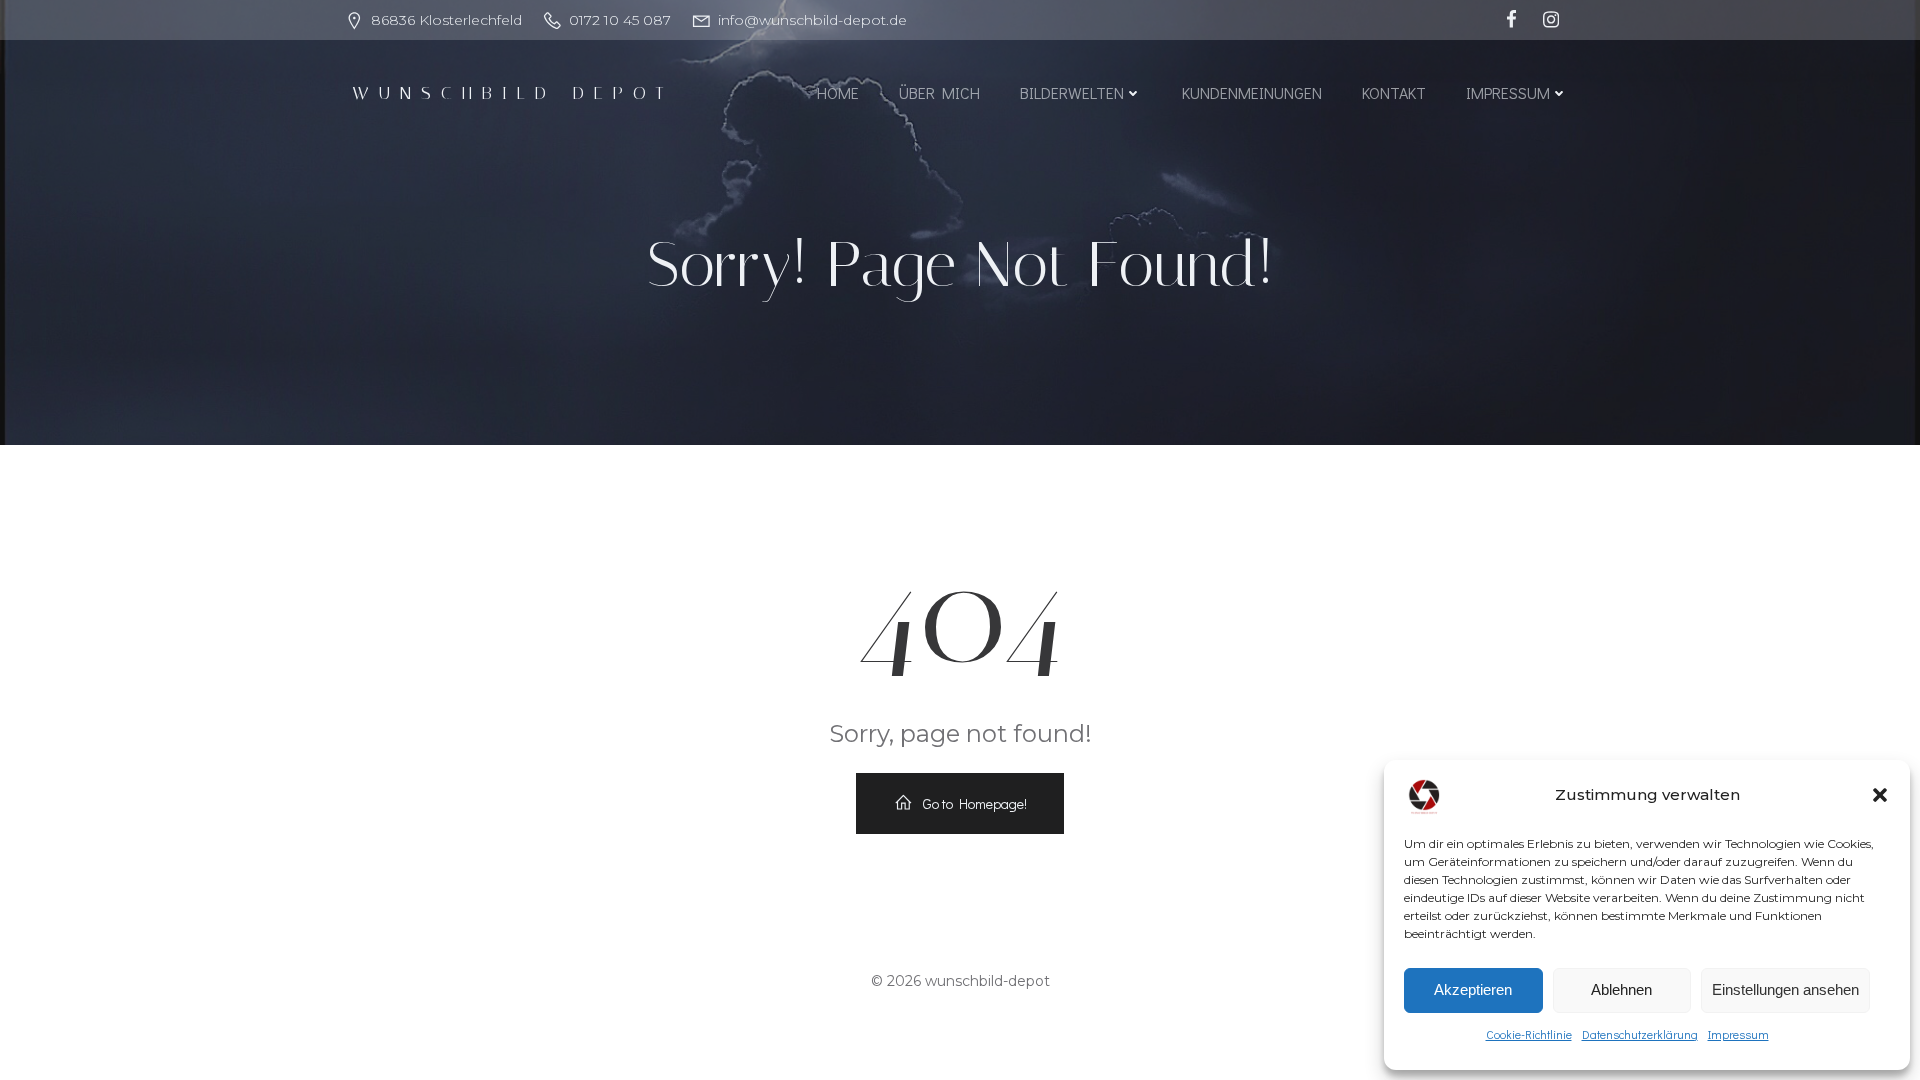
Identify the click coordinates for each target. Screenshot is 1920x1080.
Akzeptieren (1473, 989)
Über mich (939, 92)
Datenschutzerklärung (1640, 1034)
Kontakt (1394, 92)
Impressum (1738, 1034)
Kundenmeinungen (1252, 92)
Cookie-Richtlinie (1529, 1034)
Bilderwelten (1072, 92)
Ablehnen (1621, 989)
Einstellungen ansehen (1785, 989)
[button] (1880, 795)
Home (838, 92)
